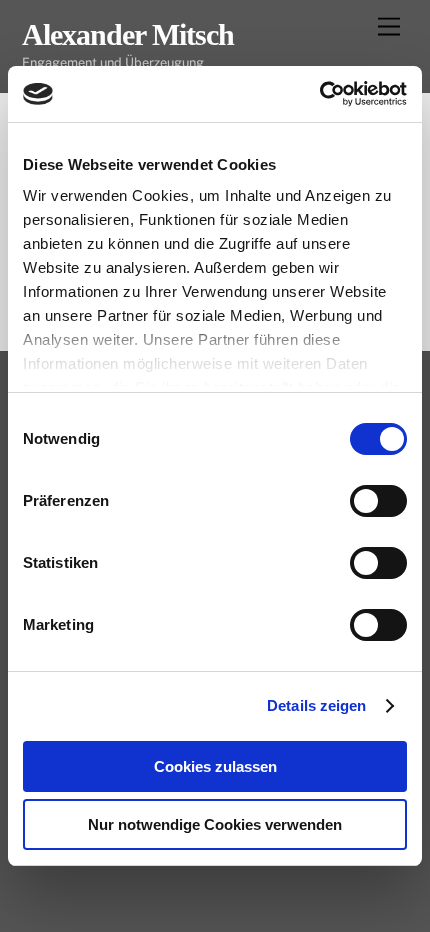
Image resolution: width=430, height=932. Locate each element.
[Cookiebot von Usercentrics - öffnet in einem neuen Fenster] (319, 94)
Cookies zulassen (215, 766)
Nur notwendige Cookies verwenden (215, 824)
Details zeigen (316, 705)
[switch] (378, 501)
